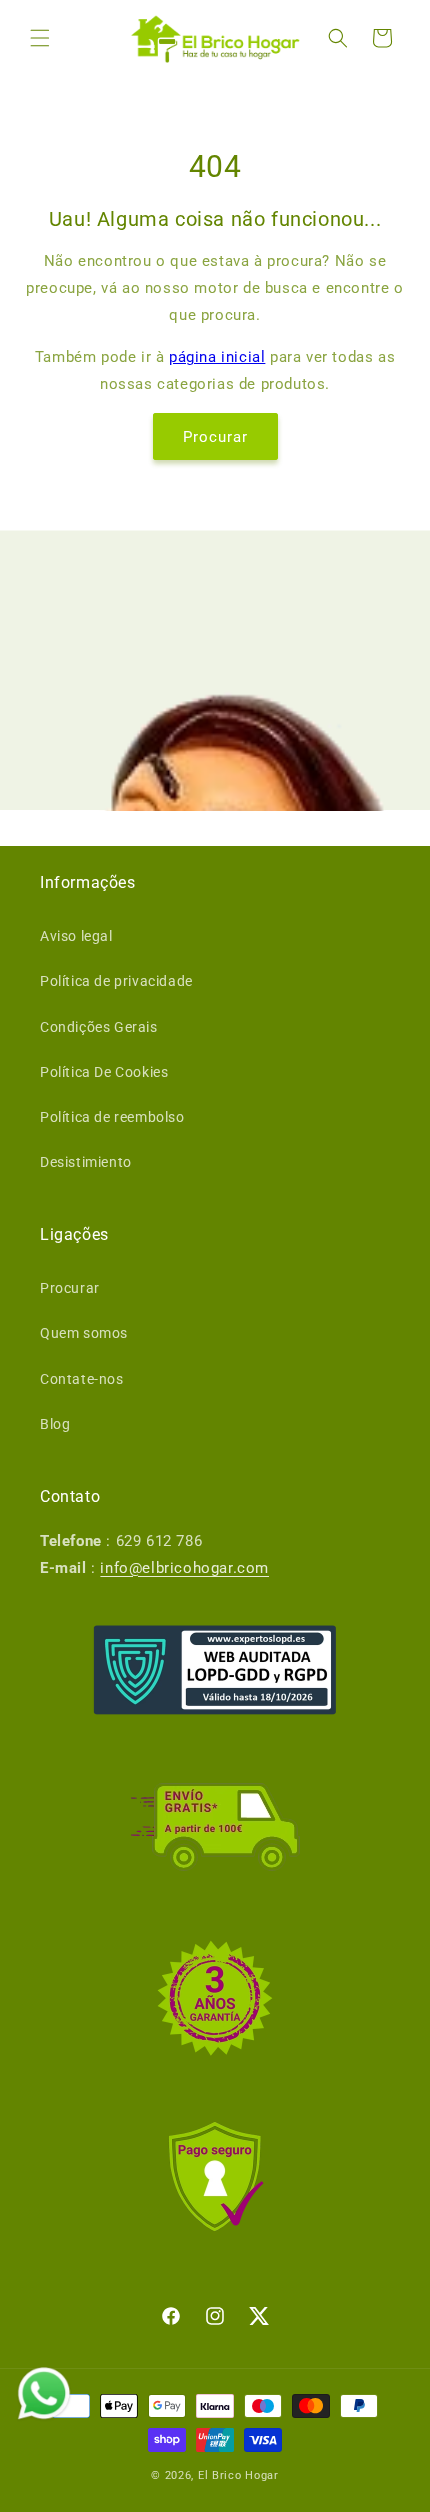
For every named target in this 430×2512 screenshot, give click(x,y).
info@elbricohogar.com (184, 1568)
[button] (40, 38)
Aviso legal (76, 936)
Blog (55, 1424)
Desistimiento (86, 1162)
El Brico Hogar (238, 2475)
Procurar (215, 437)
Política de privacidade (116, 981)
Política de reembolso (112, 1117)
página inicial (217, 357)
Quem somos (84, 1333)
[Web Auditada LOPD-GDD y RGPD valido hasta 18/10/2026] (215, 1670)
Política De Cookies (104, 1072)
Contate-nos (82, 1379)
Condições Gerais (99, 1027)
